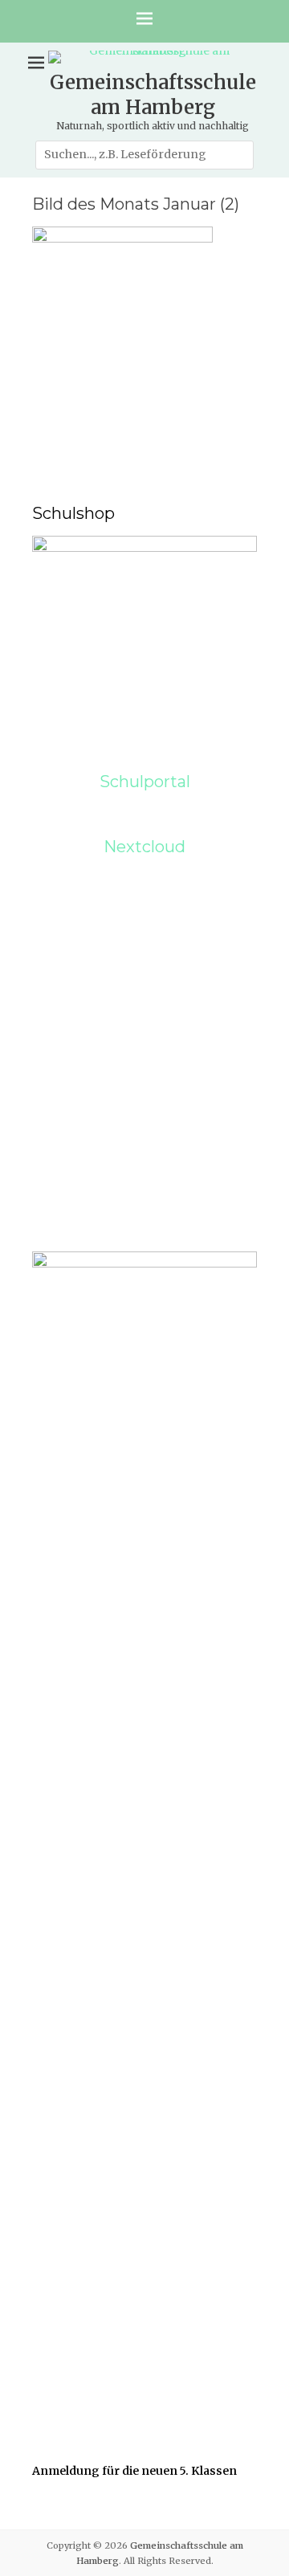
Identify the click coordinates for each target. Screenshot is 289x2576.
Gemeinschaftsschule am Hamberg (153, 95)
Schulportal (145, 782)
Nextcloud (144, 847)
